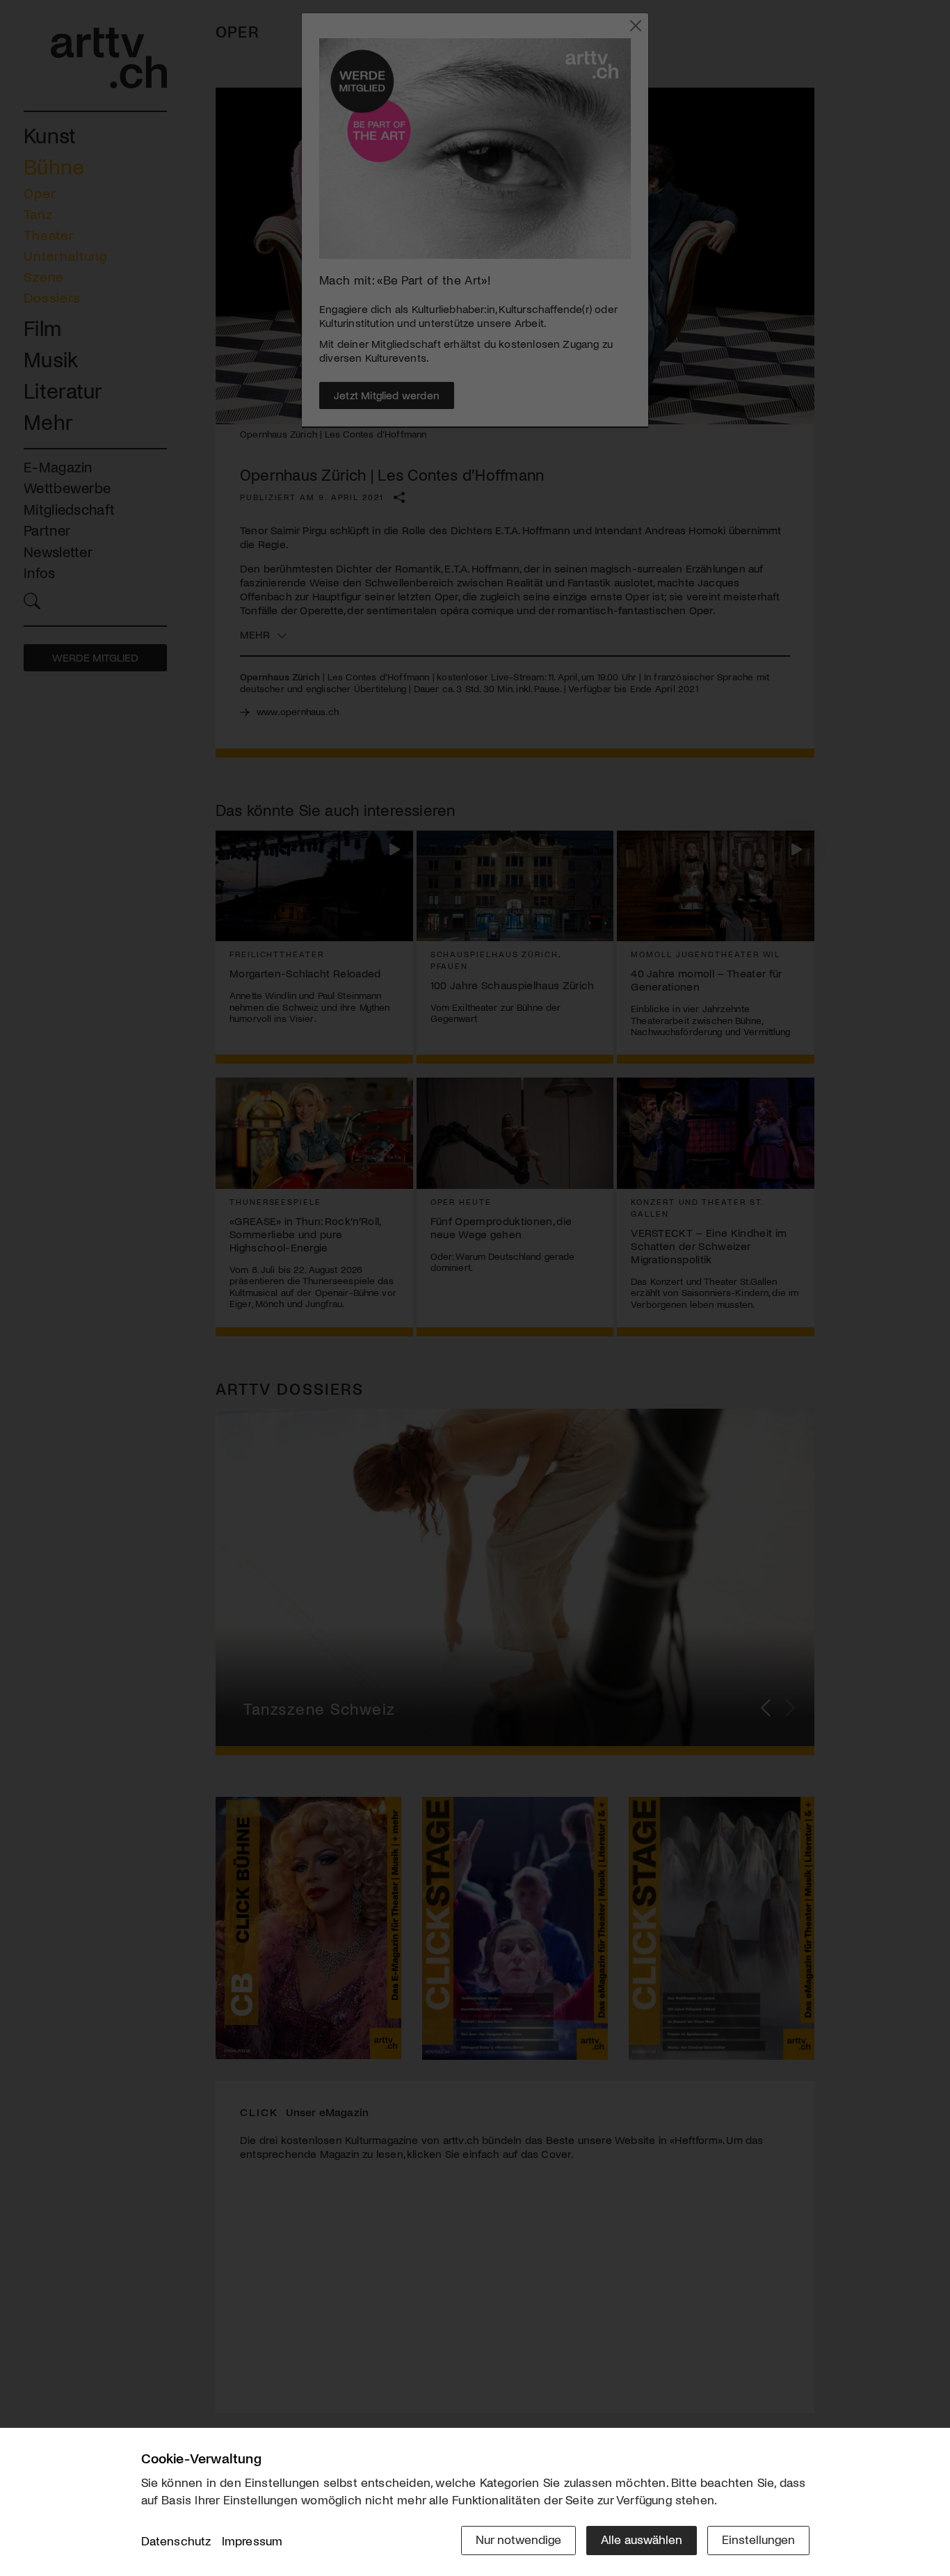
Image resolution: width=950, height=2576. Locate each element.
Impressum (252, 2541)
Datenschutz (176, 2541)
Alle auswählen (642, 2539)
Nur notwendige (518, 2539)
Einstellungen (758, 2539)
